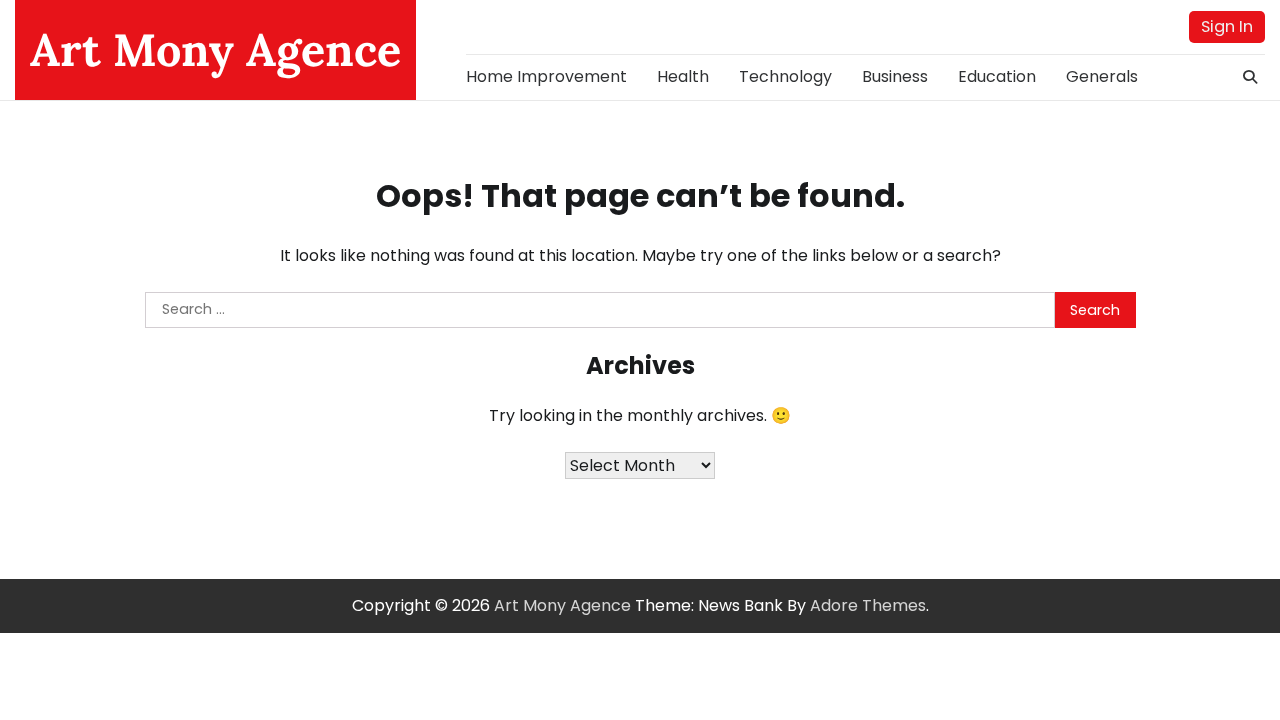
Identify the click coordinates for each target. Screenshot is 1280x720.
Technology (785, 76)
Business (895, 76)
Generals (1102, 76)
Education (997, 76)
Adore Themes (868, 605)
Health (683, 76)
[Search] (1250, 77)
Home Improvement (546, 76)
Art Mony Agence (215, 49)
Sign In (1227, 26)
